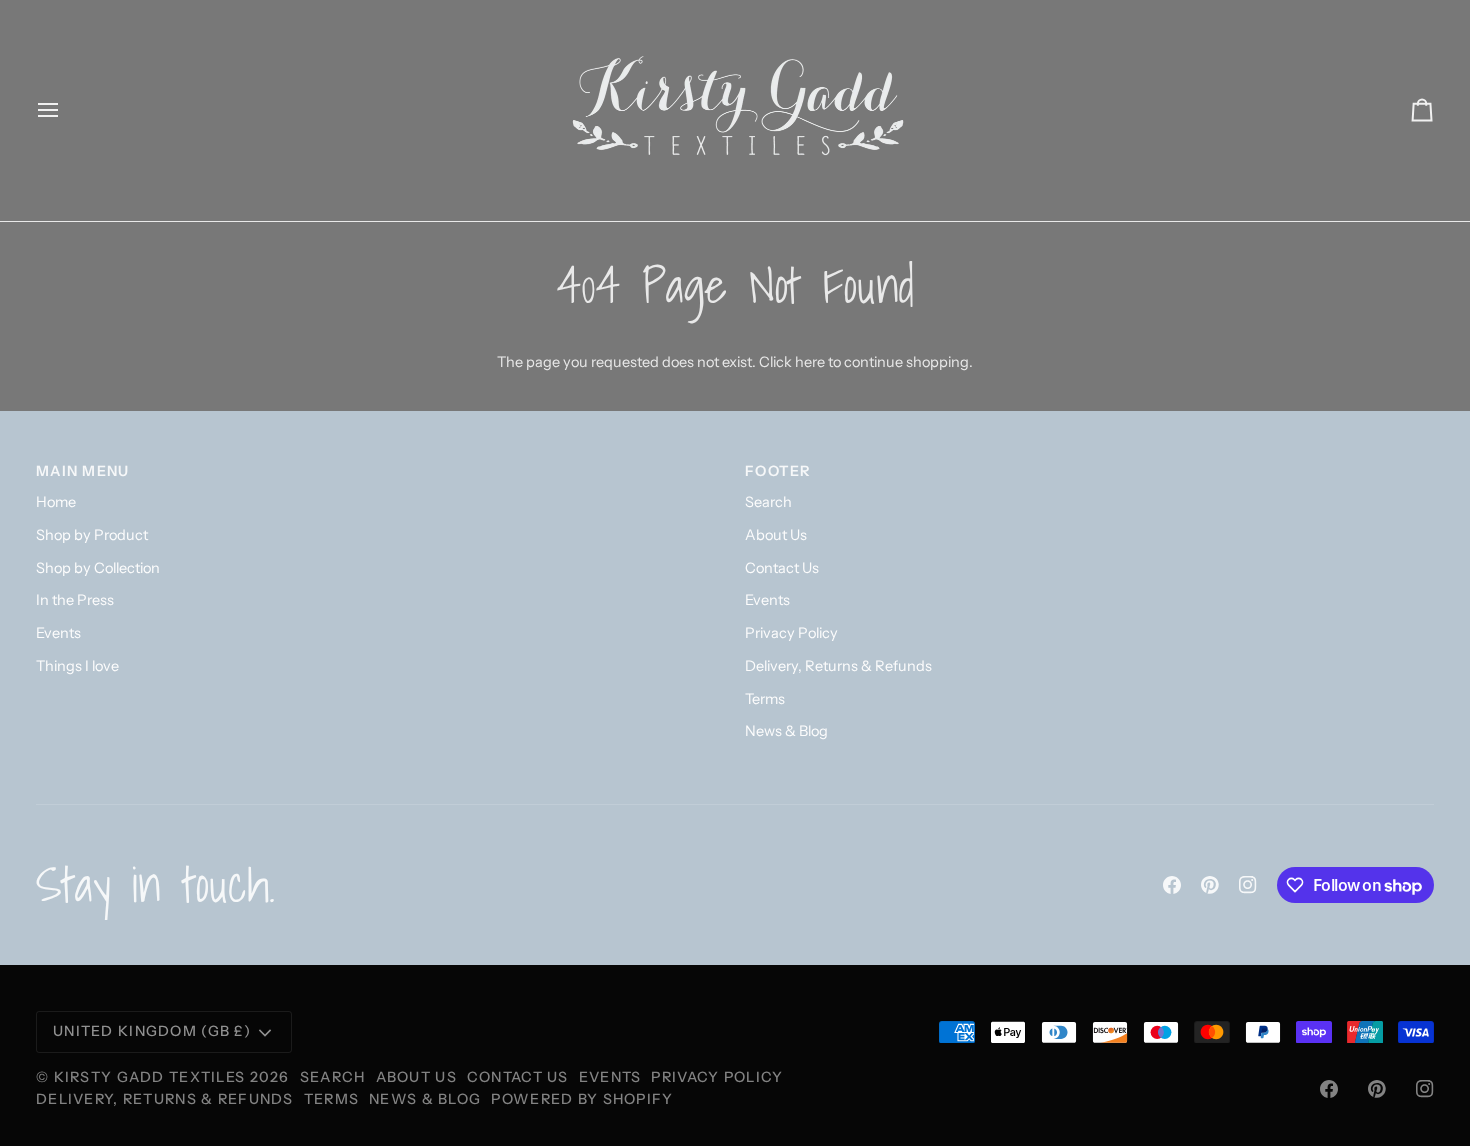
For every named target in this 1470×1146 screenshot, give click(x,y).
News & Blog (786, 731)
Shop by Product (92, 535)
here (810, 362)
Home (56, 502)
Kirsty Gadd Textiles (150, 1077)
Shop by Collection (98, 568)
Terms (765, 699)
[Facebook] (1172, 885)
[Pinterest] (1210, 885)
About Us (776, 535)
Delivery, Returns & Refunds (838, 666)
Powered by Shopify (582, 1099)
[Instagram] (1248, 885)
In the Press (75, 600)
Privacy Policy (791, 633)
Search (768, 502)
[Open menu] (66, 110)
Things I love (77, 666)
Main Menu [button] (83, 471)
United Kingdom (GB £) (152, 1031)
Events (58, 633)
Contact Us (782, 568)
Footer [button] (778, 471)
